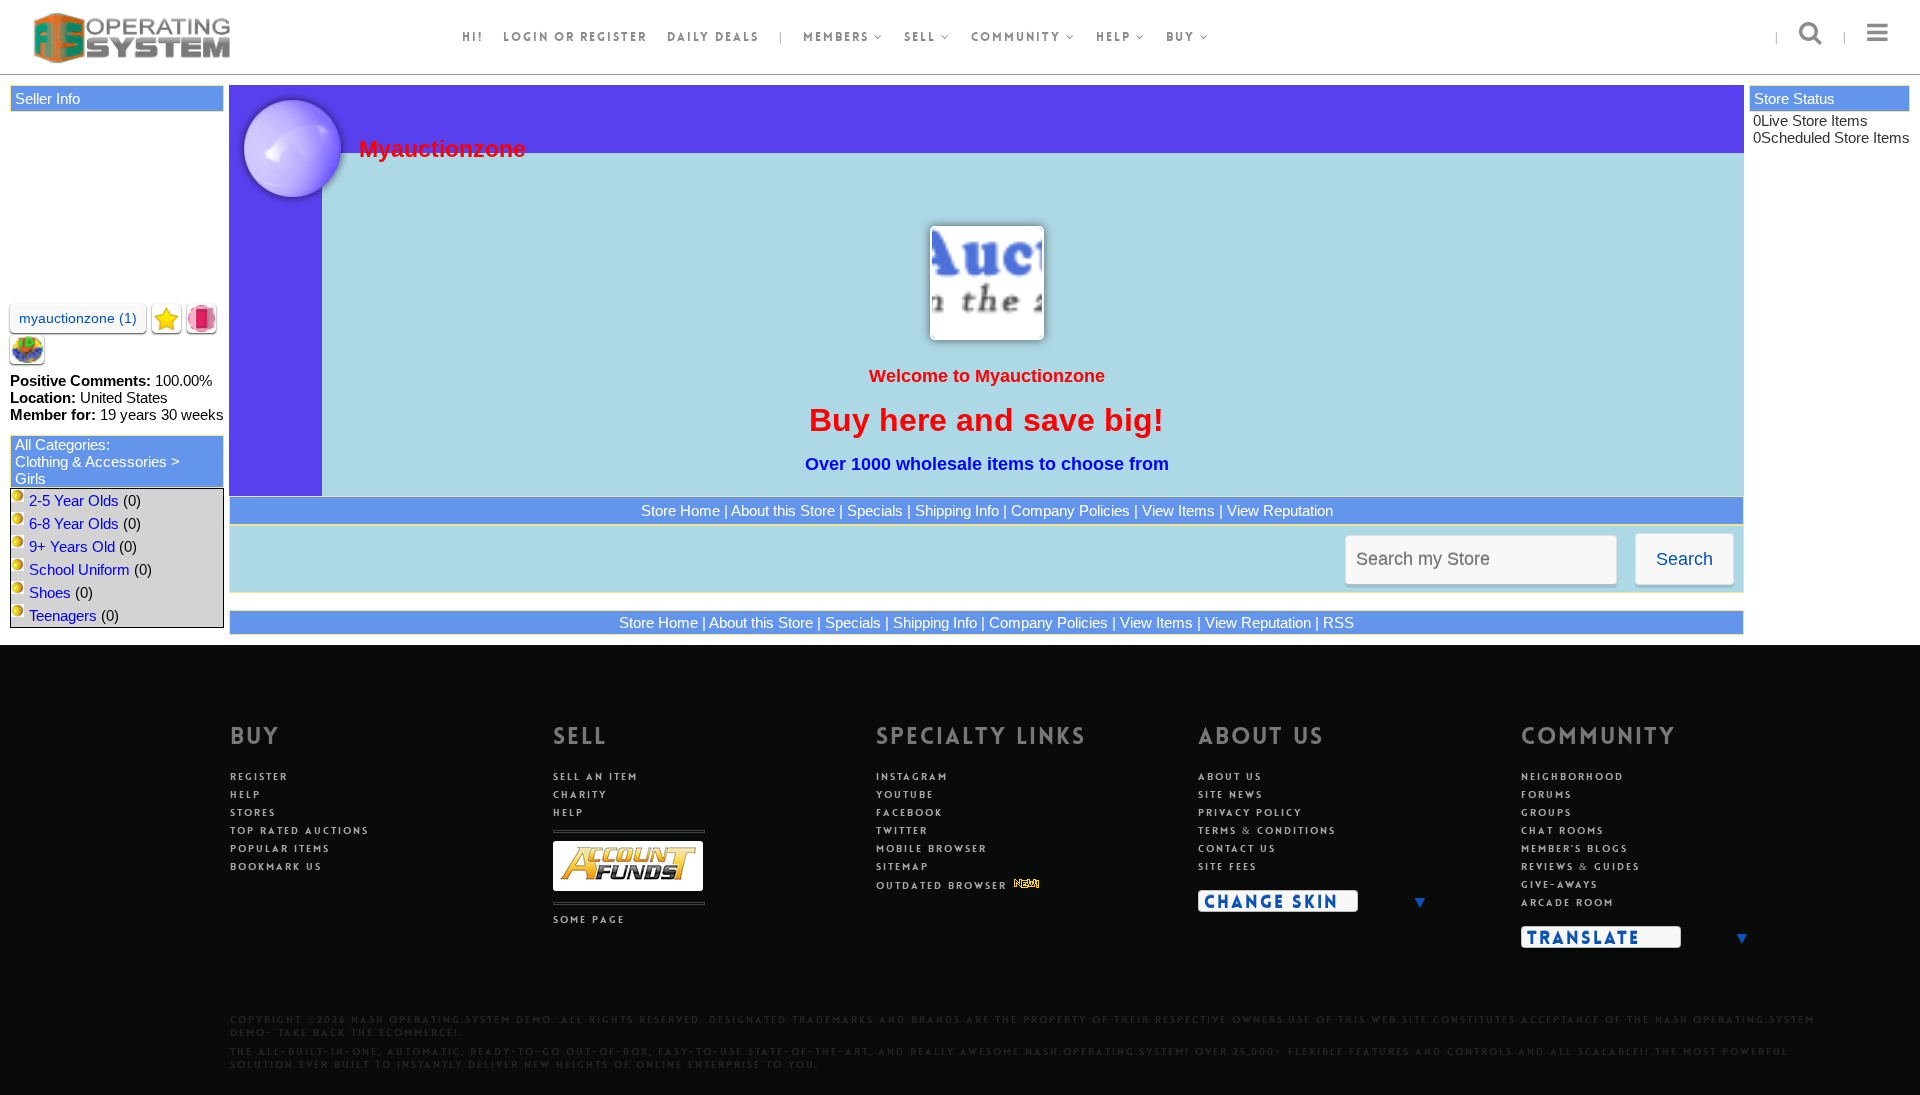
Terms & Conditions (1267, 830)
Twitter (902, 830)
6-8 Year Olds (74, 523)
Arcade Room (1567, 902)
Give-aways (1559, 884)
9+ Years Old (72, 546)
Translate (1583, 937)
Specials (875, 510)
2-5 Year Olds (74, 500)
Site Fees (1227, 866)
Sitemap (902, 866)
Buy (1183, 37)
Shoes (50, 592)
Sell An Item (595, 776)
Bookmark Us (276, 866)
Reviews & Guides (1580, 866)
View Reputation (1280, 510)
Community (1018, 37)
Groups (1546, 812)
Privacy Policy (1250, 812)
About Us (1230, 776)
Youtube (905, 794)
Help (1116, 37)
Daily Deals (713, 37)
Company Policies (1070, 510)
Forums (1546, 794)
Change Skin (1271, 901)
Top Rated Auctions (299, 830)
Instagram (912, 776)
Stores (253, 812)
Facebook (909, 812)
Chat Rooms (1562, 830)
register (613, 37)
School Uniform (79, 569)
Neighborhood (1572, 776)
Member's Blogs (1574, 848)
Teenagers (63, 615)
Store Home (680, 510)
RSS (1338, 622)
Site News (1230, 794)
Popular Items (280, 848)
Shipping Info (957, 510)
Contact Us (1237, 848)
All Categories (60, 444)
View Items (1178, 510)
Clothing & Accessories (91, 461)
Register (259, 776)
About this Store (783, 510)
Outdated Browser (941, 885)
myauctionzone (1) (78, 318)
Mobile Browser (931, 848)
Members (838, 37)
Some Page (589, 919)
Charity (580, 794)
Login (526, 37)
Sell (922, 37)
